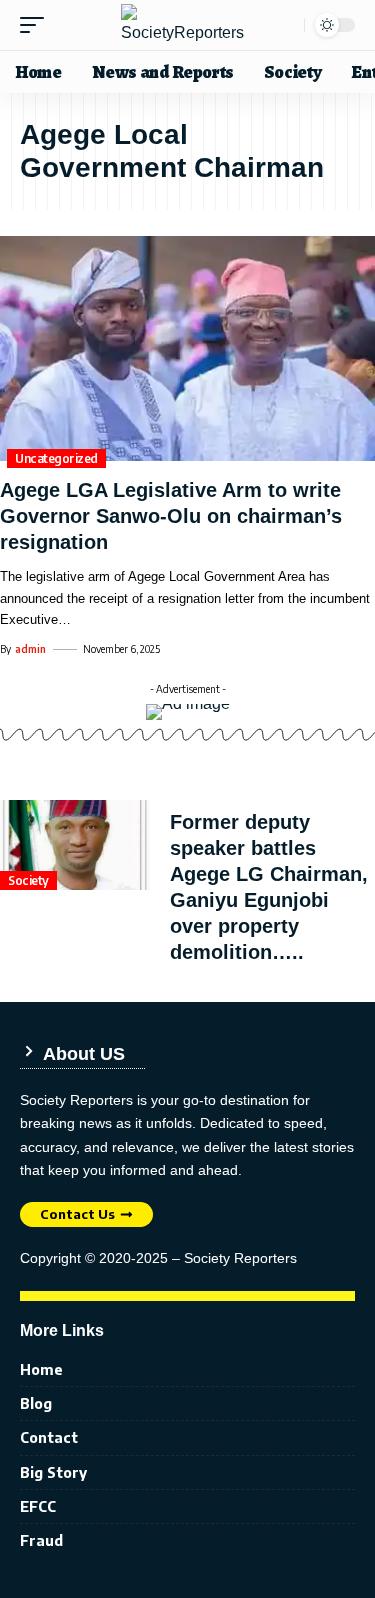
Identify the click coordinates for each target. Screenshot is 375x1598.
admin (30, 649)
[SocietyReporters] (188, 25)
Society (28, 880)
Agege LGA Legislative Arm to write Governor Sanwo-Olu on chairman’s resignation (171, 516)
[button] (37, 25)
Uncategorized (56, 458)
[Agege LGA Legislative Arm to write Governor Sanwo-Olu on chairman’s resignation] (187, 348)
